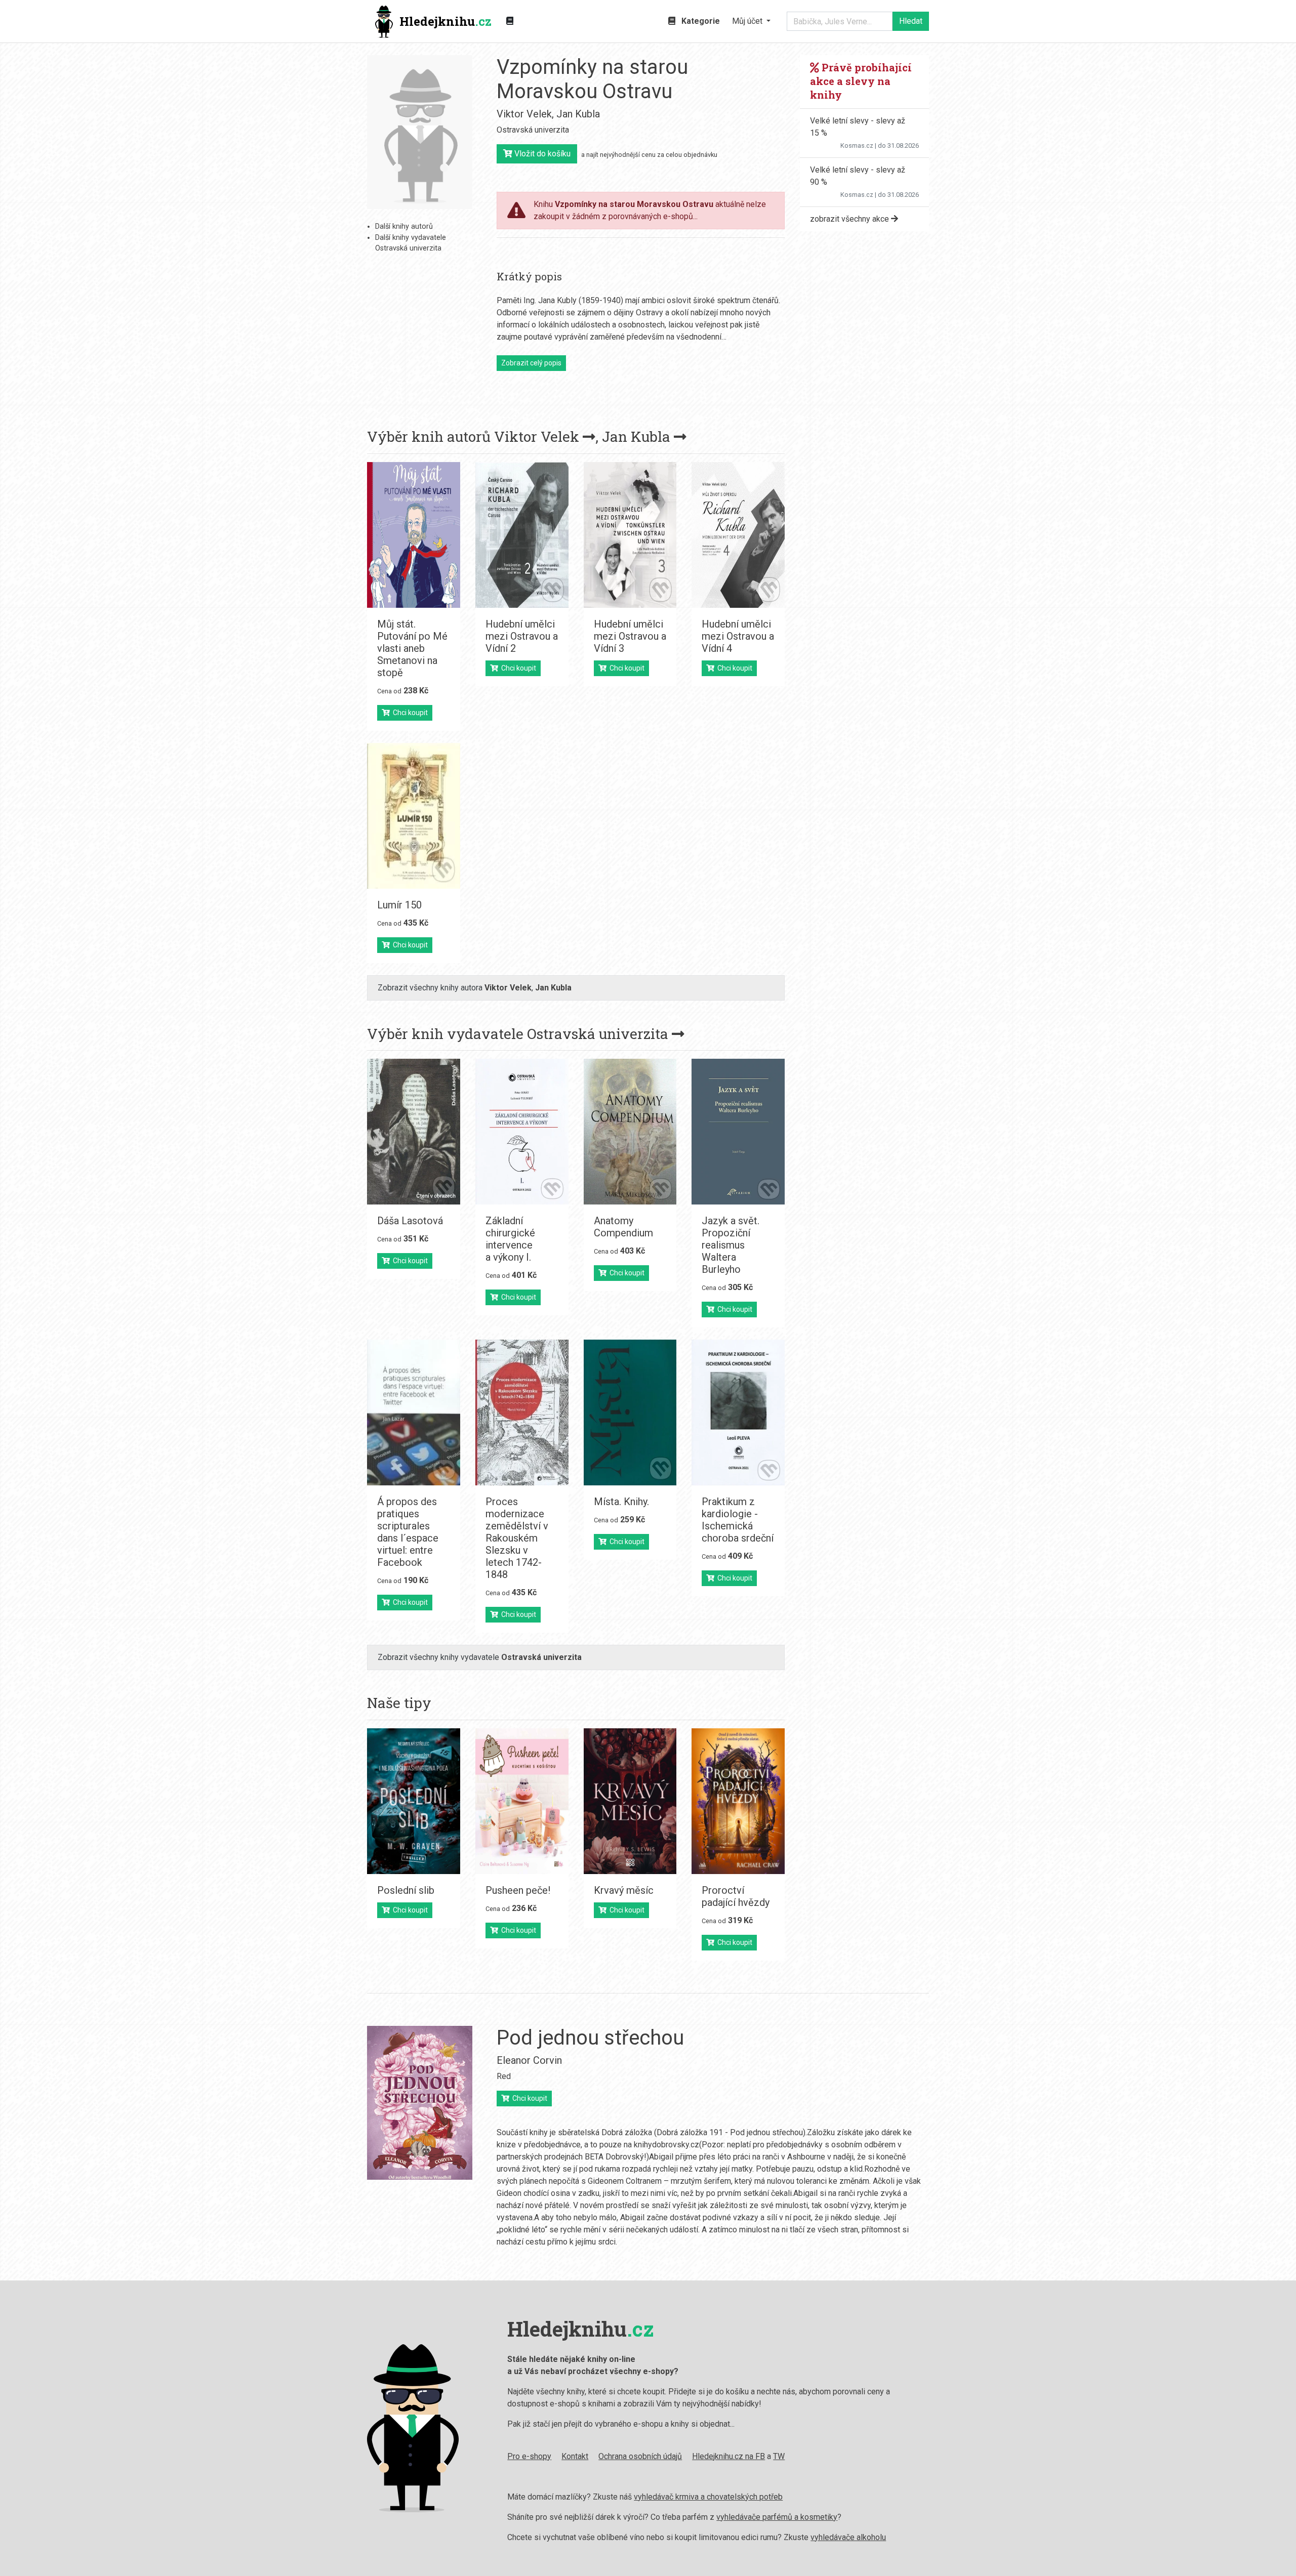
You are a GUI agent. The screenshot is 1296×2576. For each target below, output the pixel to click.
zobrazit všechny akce (850, 219)
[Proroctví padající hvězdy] (738, 1801)
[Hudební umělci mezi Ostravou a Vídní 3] (630, 535)
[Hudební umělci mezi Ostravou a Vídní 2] (522, 535)
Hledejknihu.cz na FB (728, 2456)
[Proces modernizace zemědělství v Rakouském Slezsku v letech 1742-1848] (522, 1412)
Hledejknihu (445, 21)
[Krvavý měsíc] (630, 1801)
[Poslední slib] (414, 1801)
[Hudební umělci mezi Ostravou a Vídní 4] (738, 535)
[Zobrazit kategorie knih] (510, 21)
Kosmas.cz (857, 146)
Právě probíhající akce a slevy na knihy (861, 81)
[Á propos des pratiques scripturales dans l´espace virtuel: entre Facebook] (414, 1412)
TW (779, 2456)
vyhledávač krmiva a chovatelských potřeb (708, 2497)
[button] (751, 21)
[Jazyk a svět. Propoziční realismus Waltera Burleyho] (738, 1132)
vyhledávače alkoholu (848, 2537)
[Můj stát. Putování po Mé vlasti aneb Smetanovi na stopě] (414, 535)
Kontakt (575, 2456)
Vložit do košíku (541, 154)
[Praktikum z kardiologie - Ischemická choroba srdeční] (738, 1412)
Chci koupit (409, 713)
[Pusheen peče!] (522, 1801)
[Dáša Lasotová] (414, 1132)
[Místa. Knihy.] (630, 1412)
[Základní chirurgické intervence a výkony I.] (522, 1132)
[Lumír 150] (414, 816)
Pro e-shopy (529, 2456)
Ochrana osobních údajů (640, 2456)
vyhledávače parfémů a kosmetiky (777, 2517)
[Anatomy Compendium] (630, 1132)
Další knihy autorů (404, 226)
